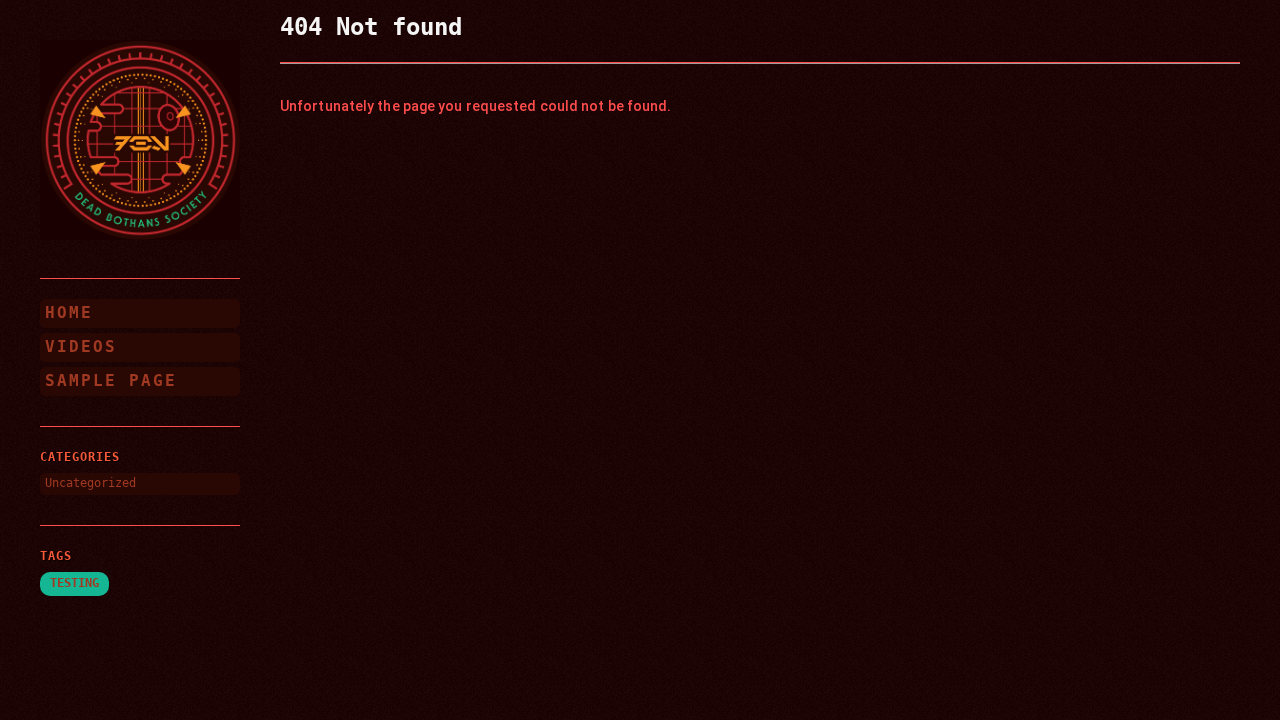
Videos (81, 346)
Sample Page (111, 380)
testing (74, 583)
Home (69, 312)
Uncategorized (90, 483)
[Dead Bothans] (140, 140)
